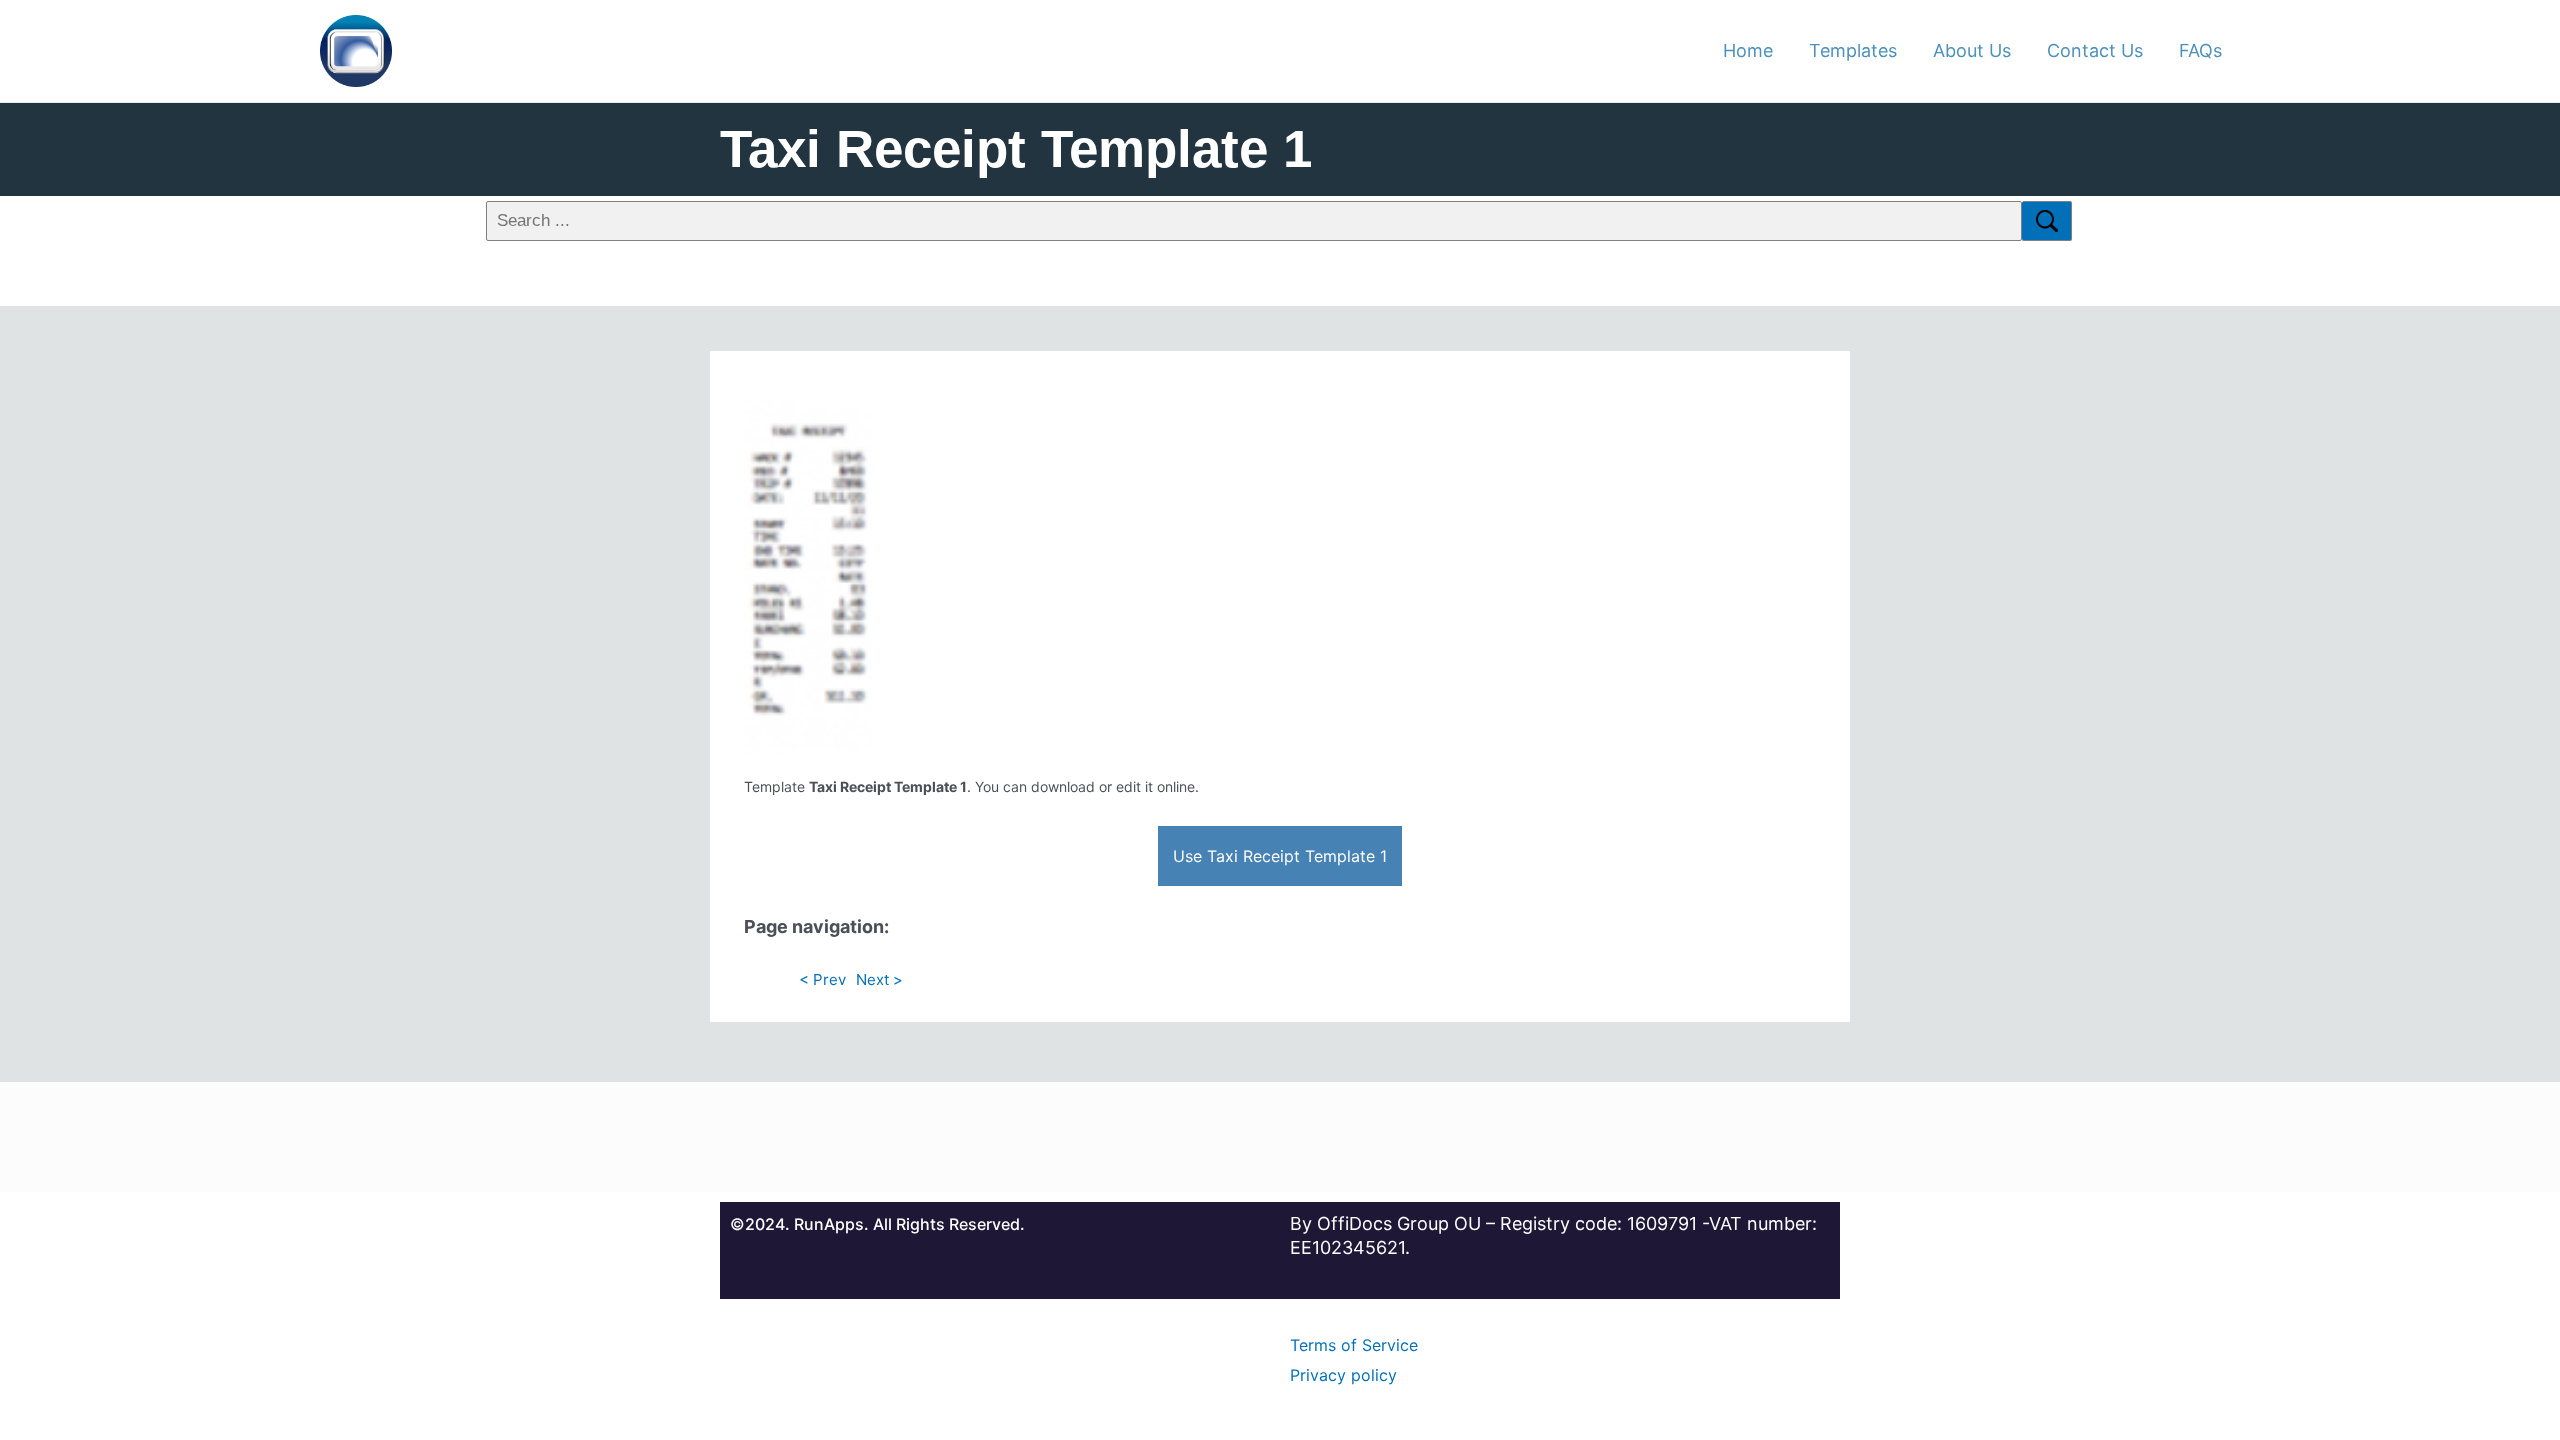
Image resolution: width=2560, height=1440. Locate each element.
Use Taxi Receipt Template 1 (1280, 856)
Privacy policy (1343, 1375)
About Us (1972, 50)
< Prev (822, 979)
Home (1748, 50)
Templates (1853, 50)
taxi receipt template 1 (1016, 148)
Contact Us (2095, 50)
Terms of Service (1354, 1345)
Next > (879, 979)
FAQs (2200, 50)
